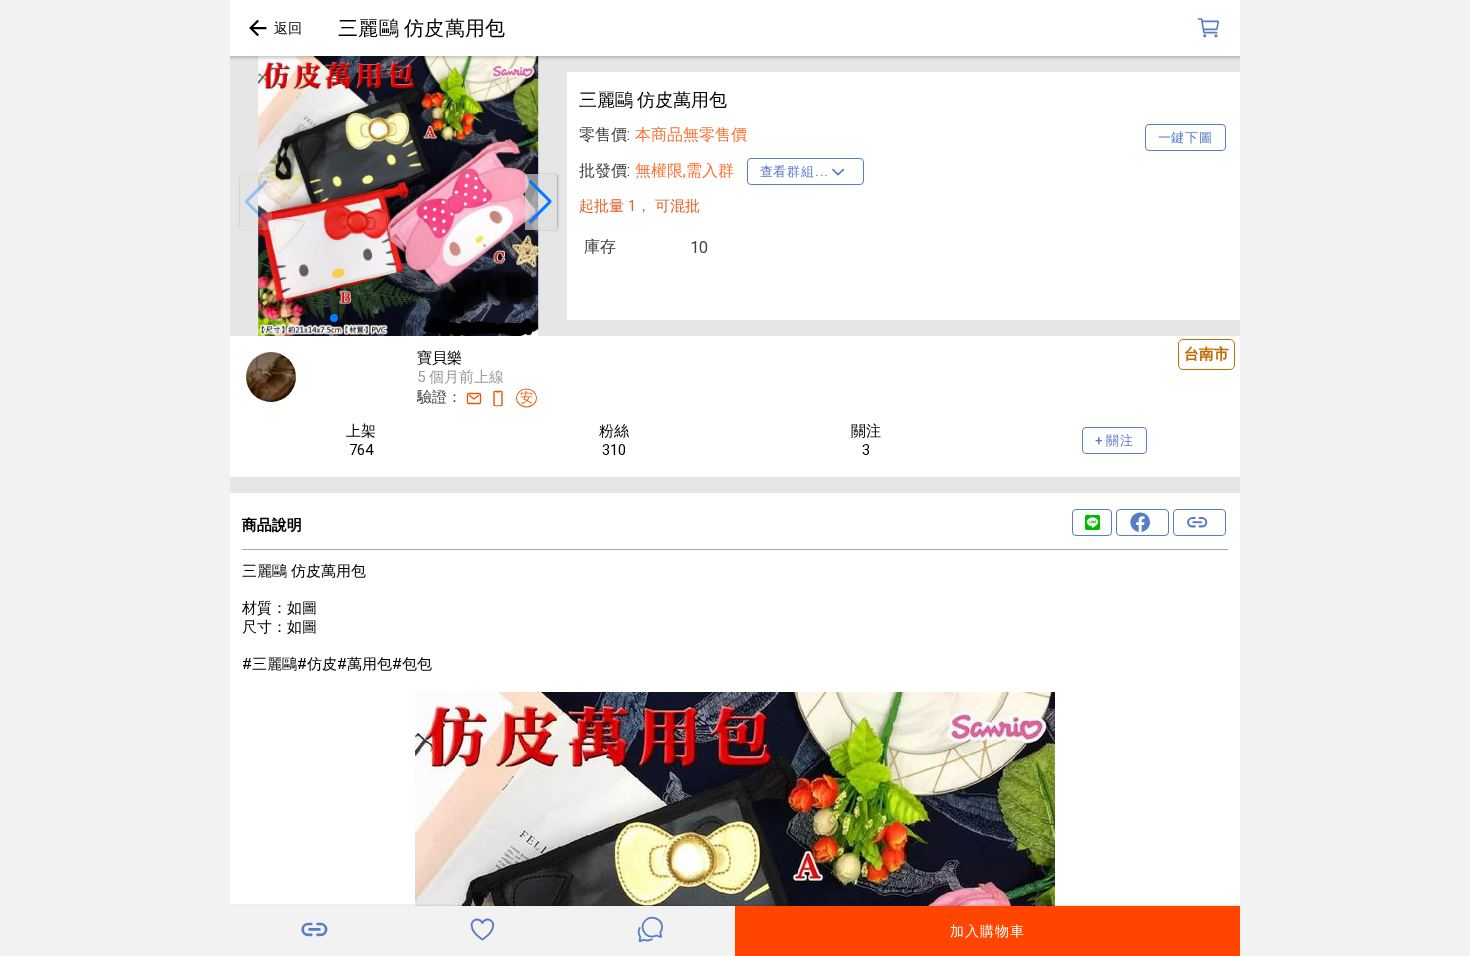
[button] (256, 202)
